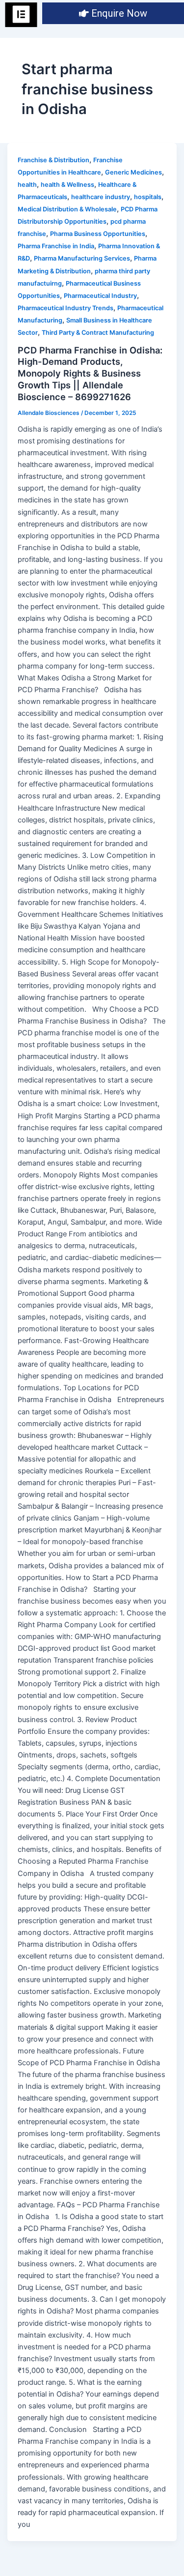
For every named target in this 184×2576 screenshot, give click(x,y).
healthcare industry (101, 197)
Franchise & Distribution (53, 160)
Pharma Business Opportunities (98, 234)
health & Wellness (67, 185)
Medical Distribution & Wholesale (67, 209)
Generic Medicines (133, 172)
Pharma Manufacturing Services (82, 258)
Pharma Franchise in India (56, 246)
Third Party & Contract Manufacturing (98, 333)
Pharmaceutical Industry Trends (66, 308)
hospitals (148, 197)
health (27, 185)
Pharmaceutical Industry (100, 296)
